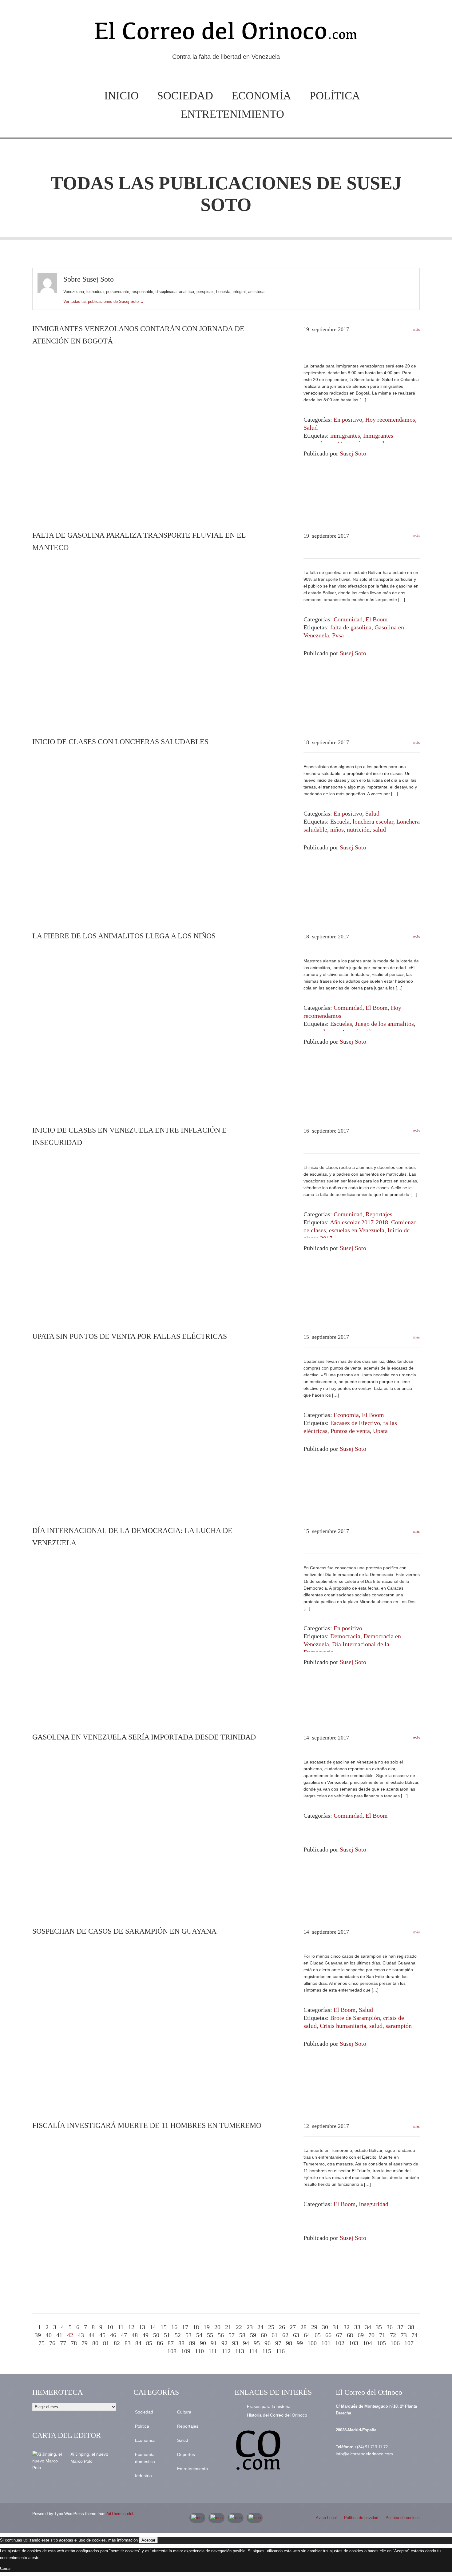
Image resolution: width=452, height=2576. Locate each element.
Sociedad (185, 96)
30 (325, 2327)
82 (117, 2343)
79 (85, 2343)
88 (181, 2343)
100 (312, 2343)
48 (135, 2335)
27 (293, 2327)
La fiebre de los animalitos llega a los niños (124, 936)
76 (52, 2343)
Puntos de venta (350, 1431)
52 (178, 2335)
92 (224, 2343)
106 (395, 2343)
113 (240, 2351)
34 (368, 2327)
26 (282, 2327)
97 (278, 2343)
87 (171, 2343)
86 (160, 2343)
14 (153, 2327)
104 (367, 2343)
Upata (380, 1431)
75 (42, 2343)
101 (326, 2343)
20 (217, 2327)
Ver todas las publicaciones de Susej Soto (104, 301)
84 (138, 2343)
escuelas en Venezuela (357, 1230)
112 (226, 2351)
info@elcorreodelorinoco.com (364, 2454)
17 (185, 2327)
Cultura (184, 2412)
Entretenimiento (232, 114)
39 (38, 2335)
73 (404, 2335)
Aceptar (148, 2540)
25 (271, 2327)
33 (357, 2327)
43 (81, 2335)
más (416, 329)
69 (361, 2335)
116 (280, 2351)
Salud (311, 427)
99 (300, 2343)
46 (113, 2335)
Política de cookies (403, 2518)
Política (335, 96)
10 (110, 2327)
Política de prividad (361, 2518)
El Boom (377, 619)
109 (186, 2351)
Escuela (340, 821)
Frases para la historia (269, 2406)
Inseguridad (374, 2204)
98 (289, 2343)
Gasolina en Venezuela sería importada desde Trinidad (144, 1737)
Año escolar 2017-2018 (359, 1222)
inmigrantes (345, 435)
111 (213, 2351)
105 (381, 2343)
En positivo (348, 419)
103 (354, 2343)
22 (239, 2327)
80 (95, 2343)
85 (149, 2343)
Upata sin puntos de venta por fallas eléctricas (130, 1336)
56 (221, 2335)
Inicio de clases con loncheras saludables (120, 742)
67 (339, 2335)
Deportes (186, 2454)
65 (318, 2335)
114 (253, 2351)
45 (102, 2335)
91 (214, 2343)
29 (314, 2327)
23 (250, 2327)
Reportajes (379, 1214)
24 (260, 2327)
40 (49, 2335)
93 (235, 2343)
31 (336, 2327)
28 (303, 2327)
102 (340, 2343)
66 (328, 2335)
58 (242, 2335)
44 (92, 2335)
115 (267, 2351)
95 (257, 2343)
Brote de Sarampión (355, 2018)
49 (145, 2335)
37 (400, 2327)
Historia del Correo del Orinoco (277, 2415)
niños (337, 829)
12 (131, 2327)
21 (228, 2327)
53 (188, 2335)
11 (121, 2327)
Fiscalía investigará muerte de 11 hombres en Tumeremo (147, 2125)
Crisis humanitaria (343, 2026)
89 (192, 2343)
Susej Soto (353, 453)
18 (196, 2327)
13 (142, 2327)
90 (203, 2343)
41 (59, 2335)
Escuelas (341, 1024)
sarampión (399, 2026)
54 (199, 2335)
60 (264, 2335)
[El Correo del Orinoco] (226, 33)
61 (275, 2335)
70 (371, 2335)
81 (106, 2343)
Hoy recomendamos (390, 419)
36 (390, 2327)
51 (167, 2335)
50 (156, 2335)
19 (207, 2327)
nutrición (358, 829)
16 (174, 2327)
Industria (143, 2476)
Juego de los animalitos (385, 1024)
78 (74, 2343)
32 (347, 2327)
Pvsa (338, 635)
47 (124, 2335)
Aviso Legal (326, 2518)
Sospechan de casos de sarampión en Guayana (124, 1931)
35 (379, 2327)
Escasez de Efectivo (355, 1423)
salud (379, 829)
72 (393, 2335)
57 (232, 2335)
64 (307, 2335)
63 (296, 2335)
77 (63, 2343)
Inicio (121, 96)
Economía (261, 96)
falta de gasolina (351, 627)
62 (285, 2335)
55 (210, 2335)
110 (199, 2351)
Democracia (345, 1636)
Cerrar (5, 2568)
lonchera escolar (373, 821)
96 (268, 2343)
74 (414, 2335)
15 (164, 2327)
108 (172, 2351)
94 (246, 2343)
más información (123, 2540)
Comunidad (348, 619)
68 (350, 2335)
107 (409, 2343)
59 (253, 2335)
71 (382, 2335)
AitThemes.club (120, 2514)
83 (128, 2343)
